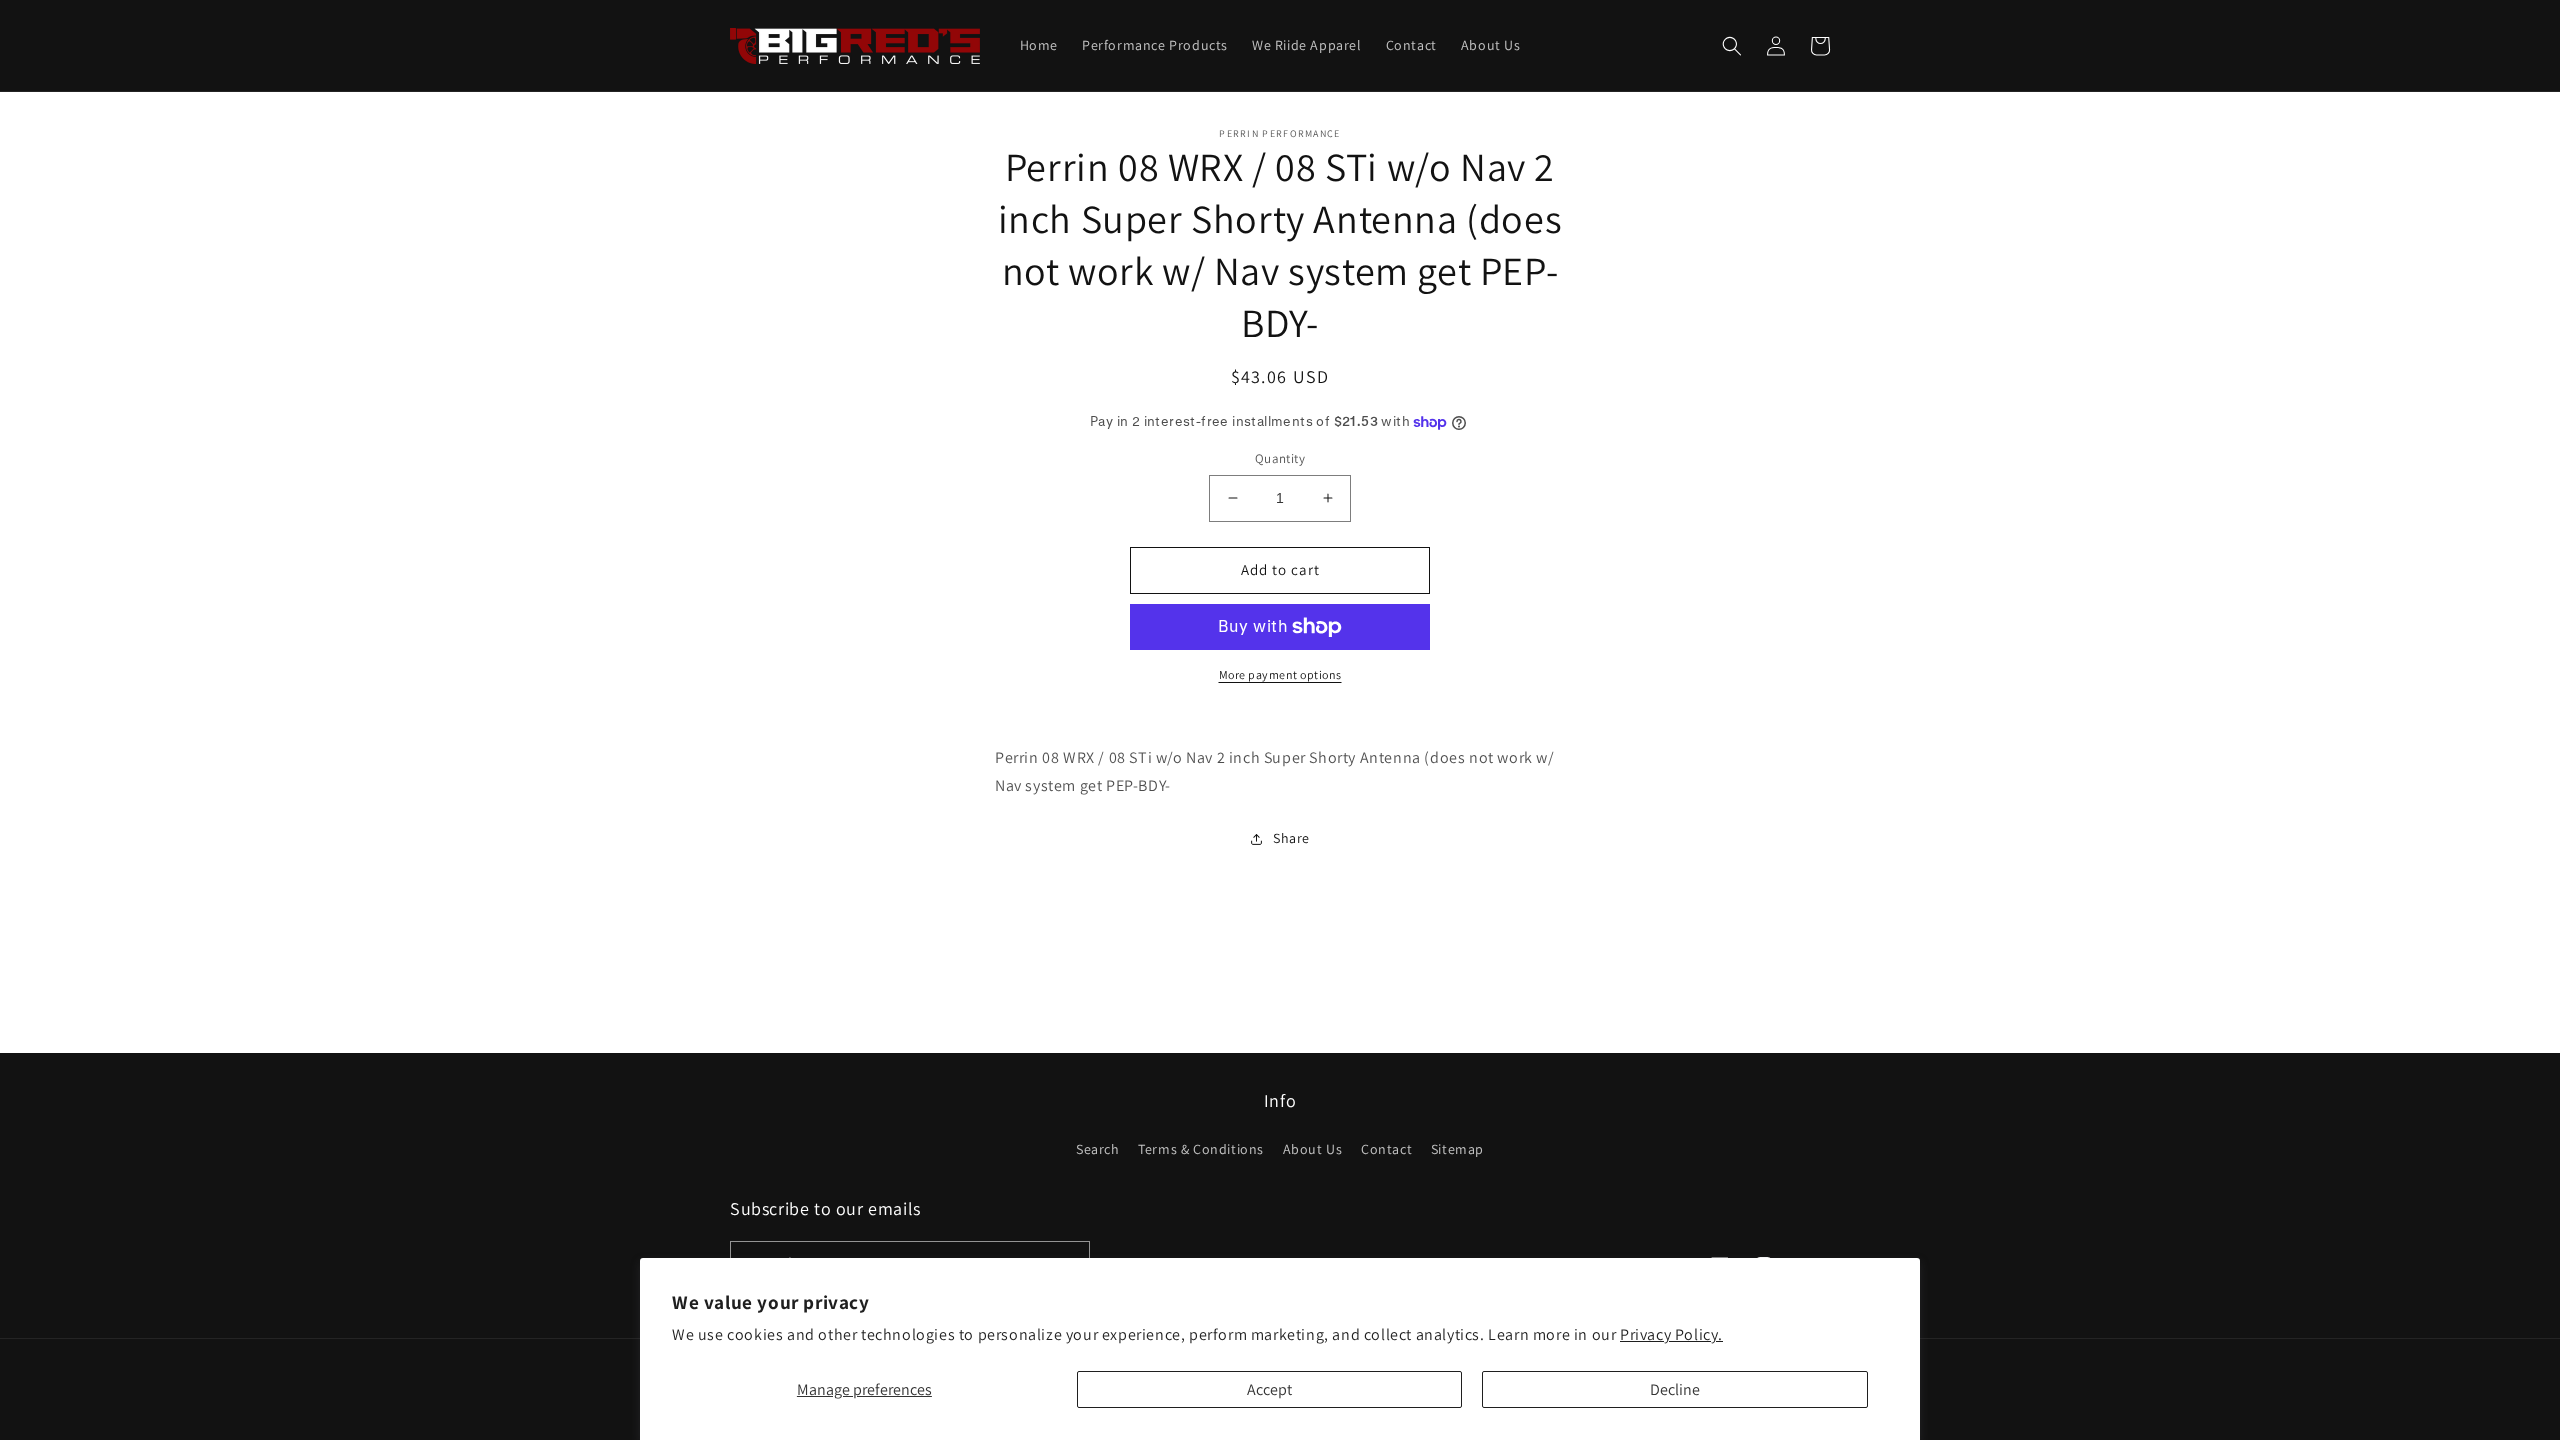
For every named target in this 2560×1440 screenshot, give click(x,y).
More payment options (1280, 674)
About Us (1313, 1149)
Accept (1269, 1389)
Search (1098, 1149)
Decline (1675, 1389)
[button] (1732, 46)
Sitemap (1457, 1149)
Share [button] (1291, 838)
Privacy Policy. (1671, 1334)
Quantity (1280, 458)
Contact (1386, 1149)
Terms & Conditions (1201, 1149)
